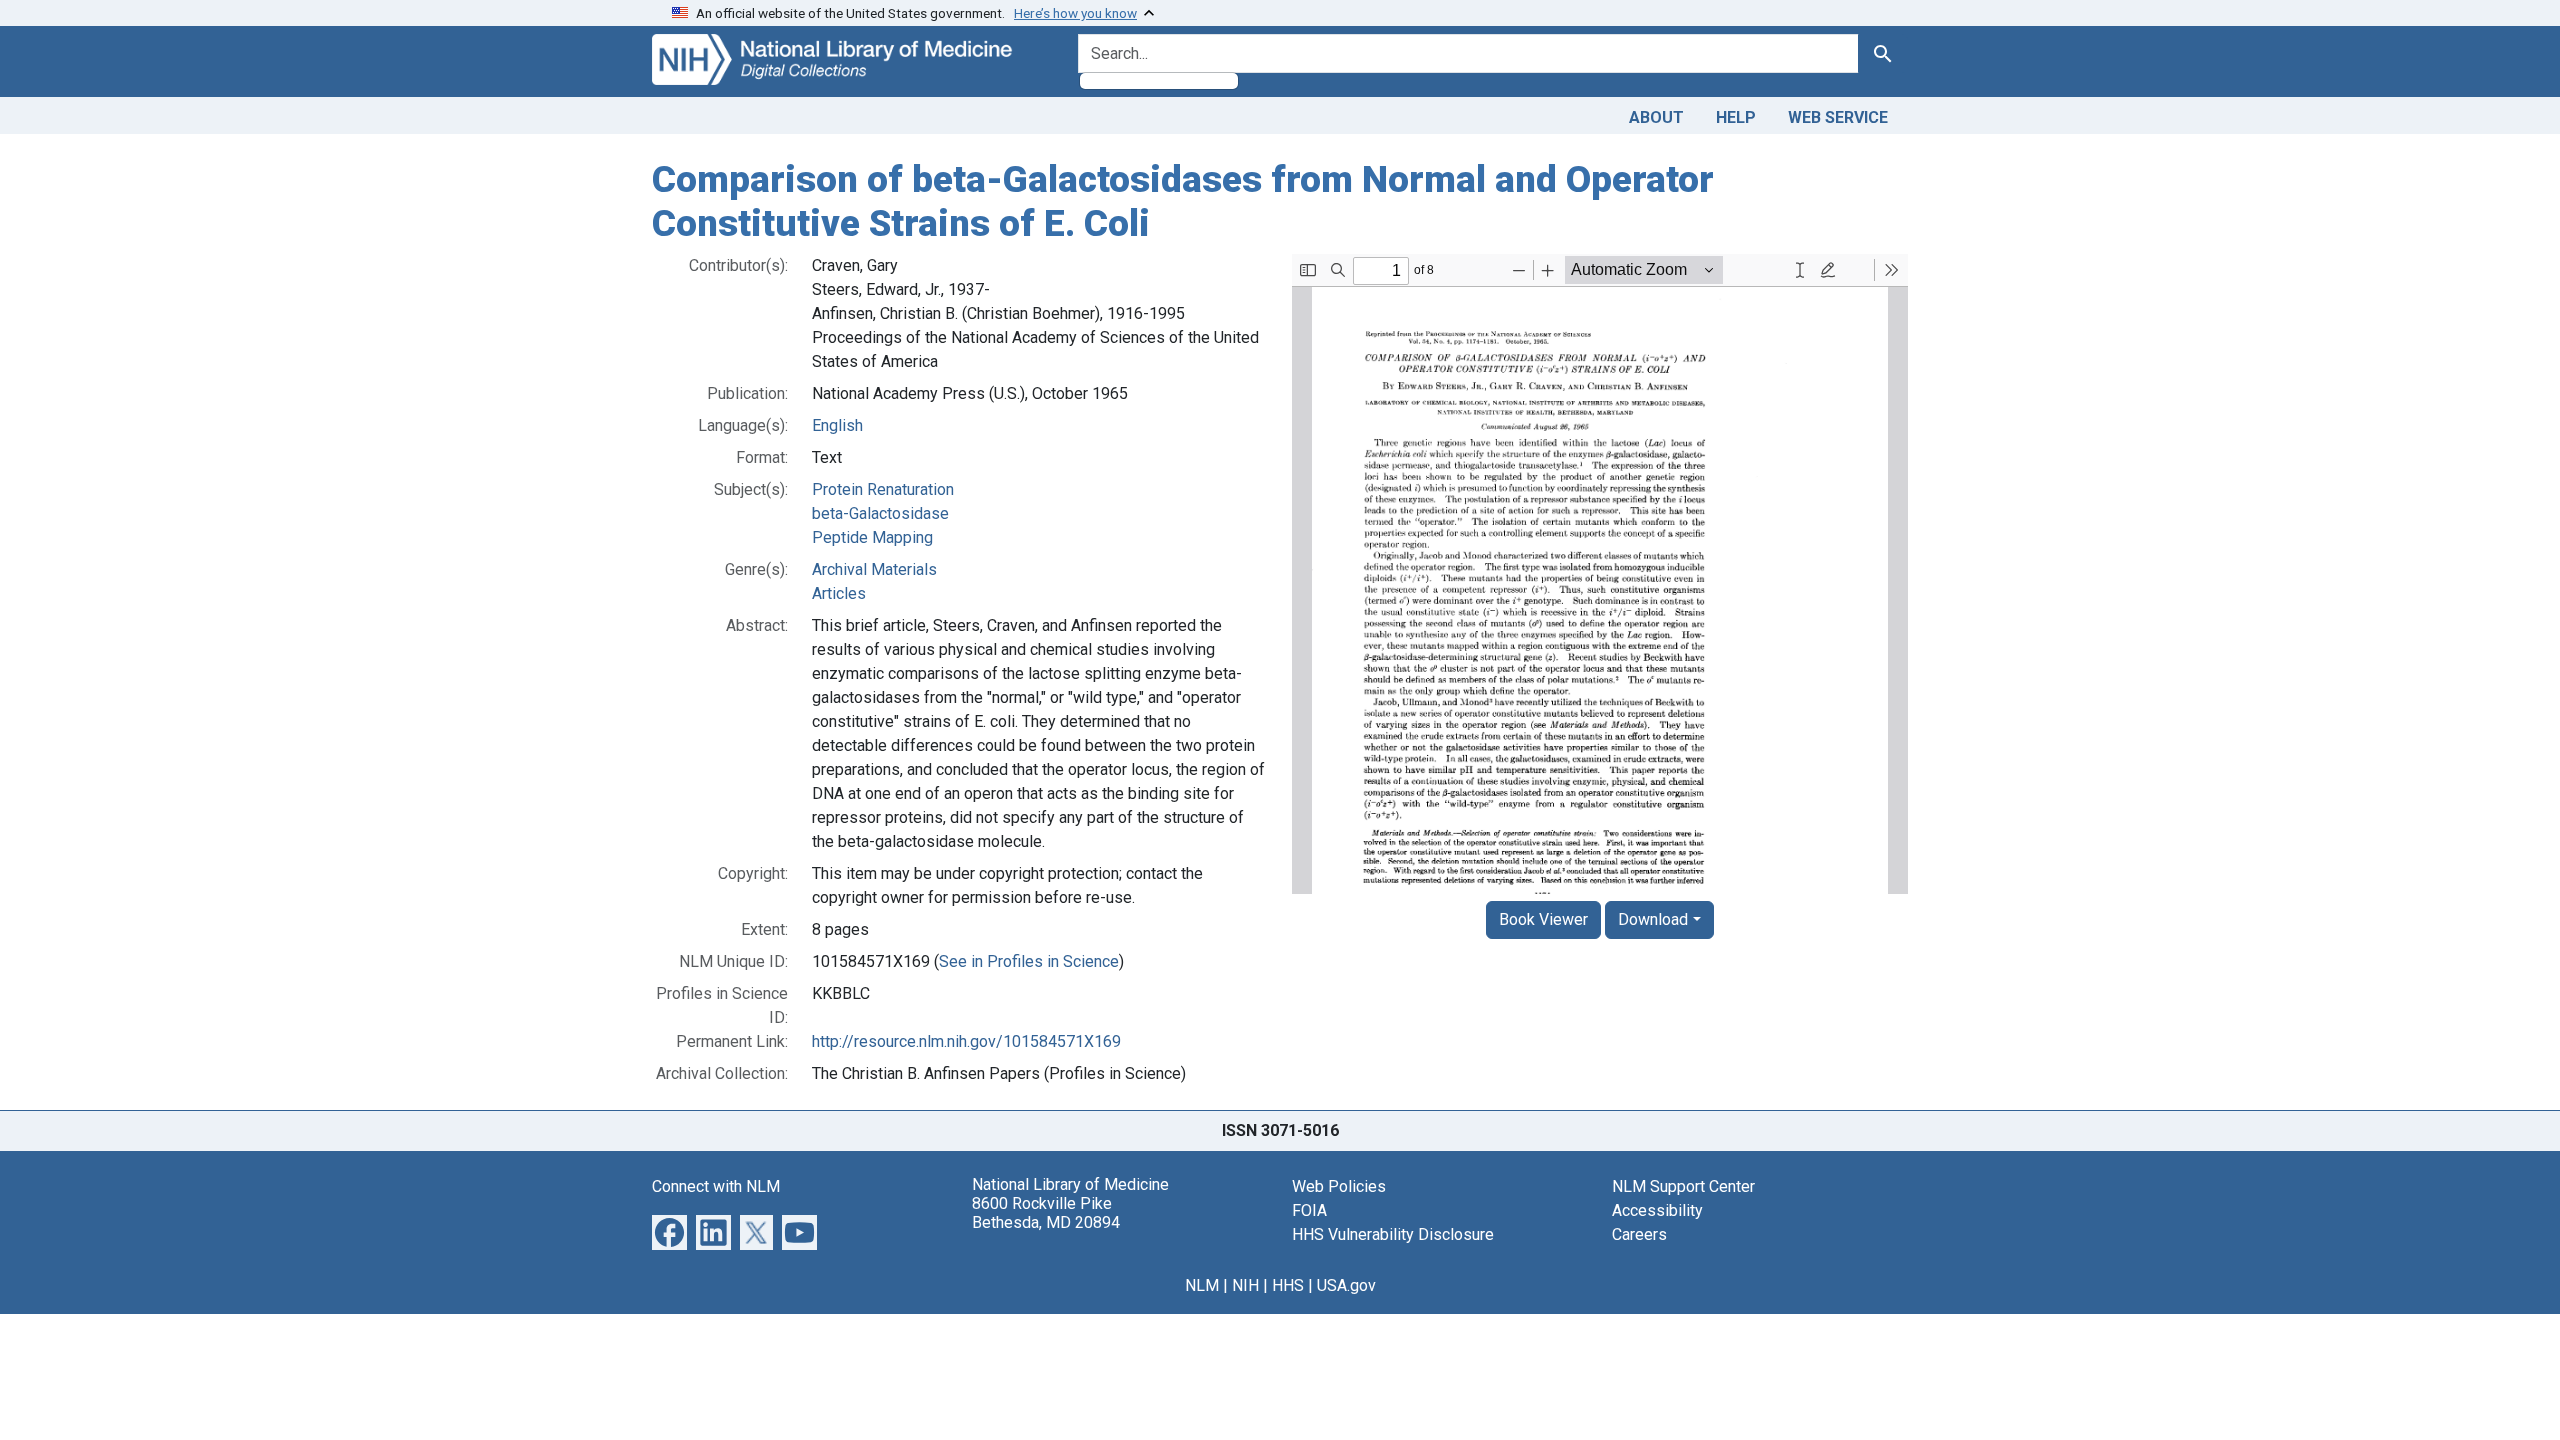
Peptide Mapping (872, 537)
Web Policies (1339, 1186)
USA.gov (1346, 1285)
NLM (1202, 1285)
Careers (1639, 1234)
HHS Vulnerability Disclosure (1393, 1234)
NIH (1245, 1285)
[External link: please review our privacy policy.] (669, 1231)
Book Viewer (1543, 919)
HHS (1288, 1285)
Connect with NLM (716, 1186)
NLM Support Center (1683, 1186)
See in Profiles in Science (1029, 961)
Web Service (1838, 117)
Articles (839, 593)
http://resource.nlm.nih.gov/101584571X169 (966, 1041)
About (1656, 117)
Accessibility (1657, 1210)
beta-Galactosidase (880, 513)
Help (1736, 117)
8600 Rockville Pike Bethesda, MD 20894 (1046, 1213)
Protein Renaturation (883, 489)
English (837, 425)
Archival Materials (874, 569)
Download (1653, 919)
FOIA (1309, 1210)
